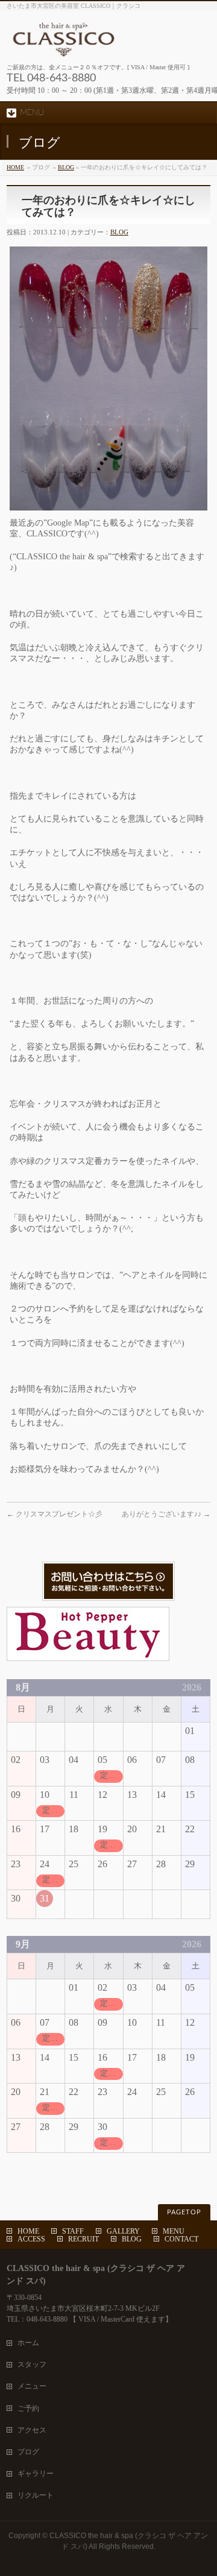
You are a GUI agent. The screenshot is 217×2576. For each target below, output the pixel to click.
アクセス (32, 2430)
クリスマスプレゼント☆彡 (55, 1514)
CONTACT (181, 2239)
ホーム (28, 2343)
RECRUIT (83, 2239)
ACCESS (31, 2239)
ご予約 (28, 2408)
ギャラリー (36, 2474)
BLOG (66, 167)
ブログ (28, 2452)
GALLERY (123, 2231)
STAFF (73, 2231)
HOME (15, 167)
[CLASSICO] (108, 43)
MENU (174, 2231)
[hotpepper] (88, 1655)
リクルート (36, 2495)
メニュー (32, 2386)
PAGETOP (184, 2212)
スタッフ (32, 2364)
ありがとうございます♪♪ (166, 1514)
